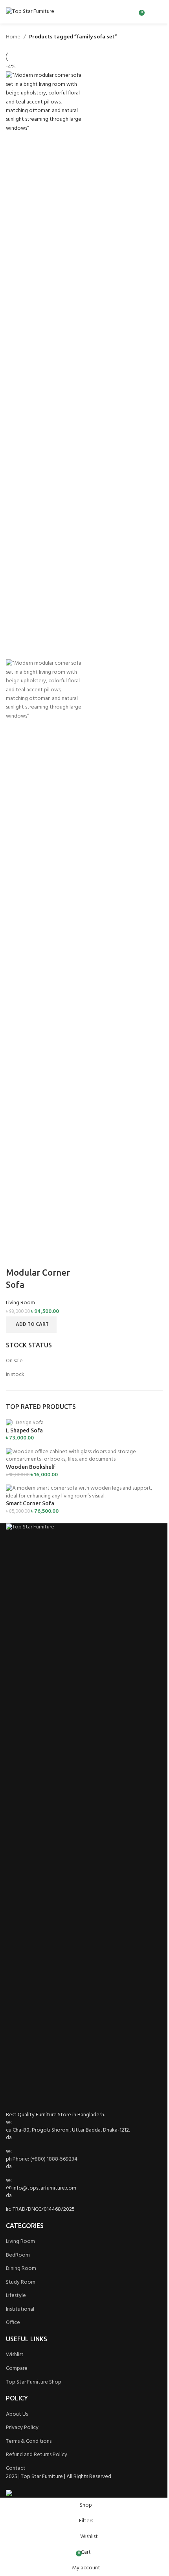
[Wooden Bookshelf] (84, 1456)
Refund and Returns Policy (37, 2455)
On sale (14, 1361)
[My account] (149, 12)
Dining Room (21, 2269)
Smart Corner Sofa (30, 1503)
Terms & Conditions (29, 2441)
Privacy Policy (22, 2428)
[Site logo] (30, 12)
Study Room (21, 2282)
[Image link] (84, 1817)
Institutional (20, 2309)
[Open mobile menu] (160, 12)
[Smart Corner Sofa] (84, 1492)
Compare (17, 2368)
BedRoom (18, 2255)
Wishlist (15, 2355)
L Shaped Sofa (24, 1430)
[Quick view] (37, 1257)
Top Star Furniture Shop (34, 2382)
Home (13, 37)
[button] (31, 1325)
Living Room (20, 1303)
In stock (15, 1375)
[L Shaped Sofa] (25, 1423)
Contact (16, 2468)
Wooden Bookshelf (31, 1467)
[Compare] (16, 1257)
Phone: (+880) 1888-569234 (45, 2159)
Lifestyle (16, 2296)
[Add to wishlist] (57, 1257)
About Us (17, 2414)
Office (13, 2323)
